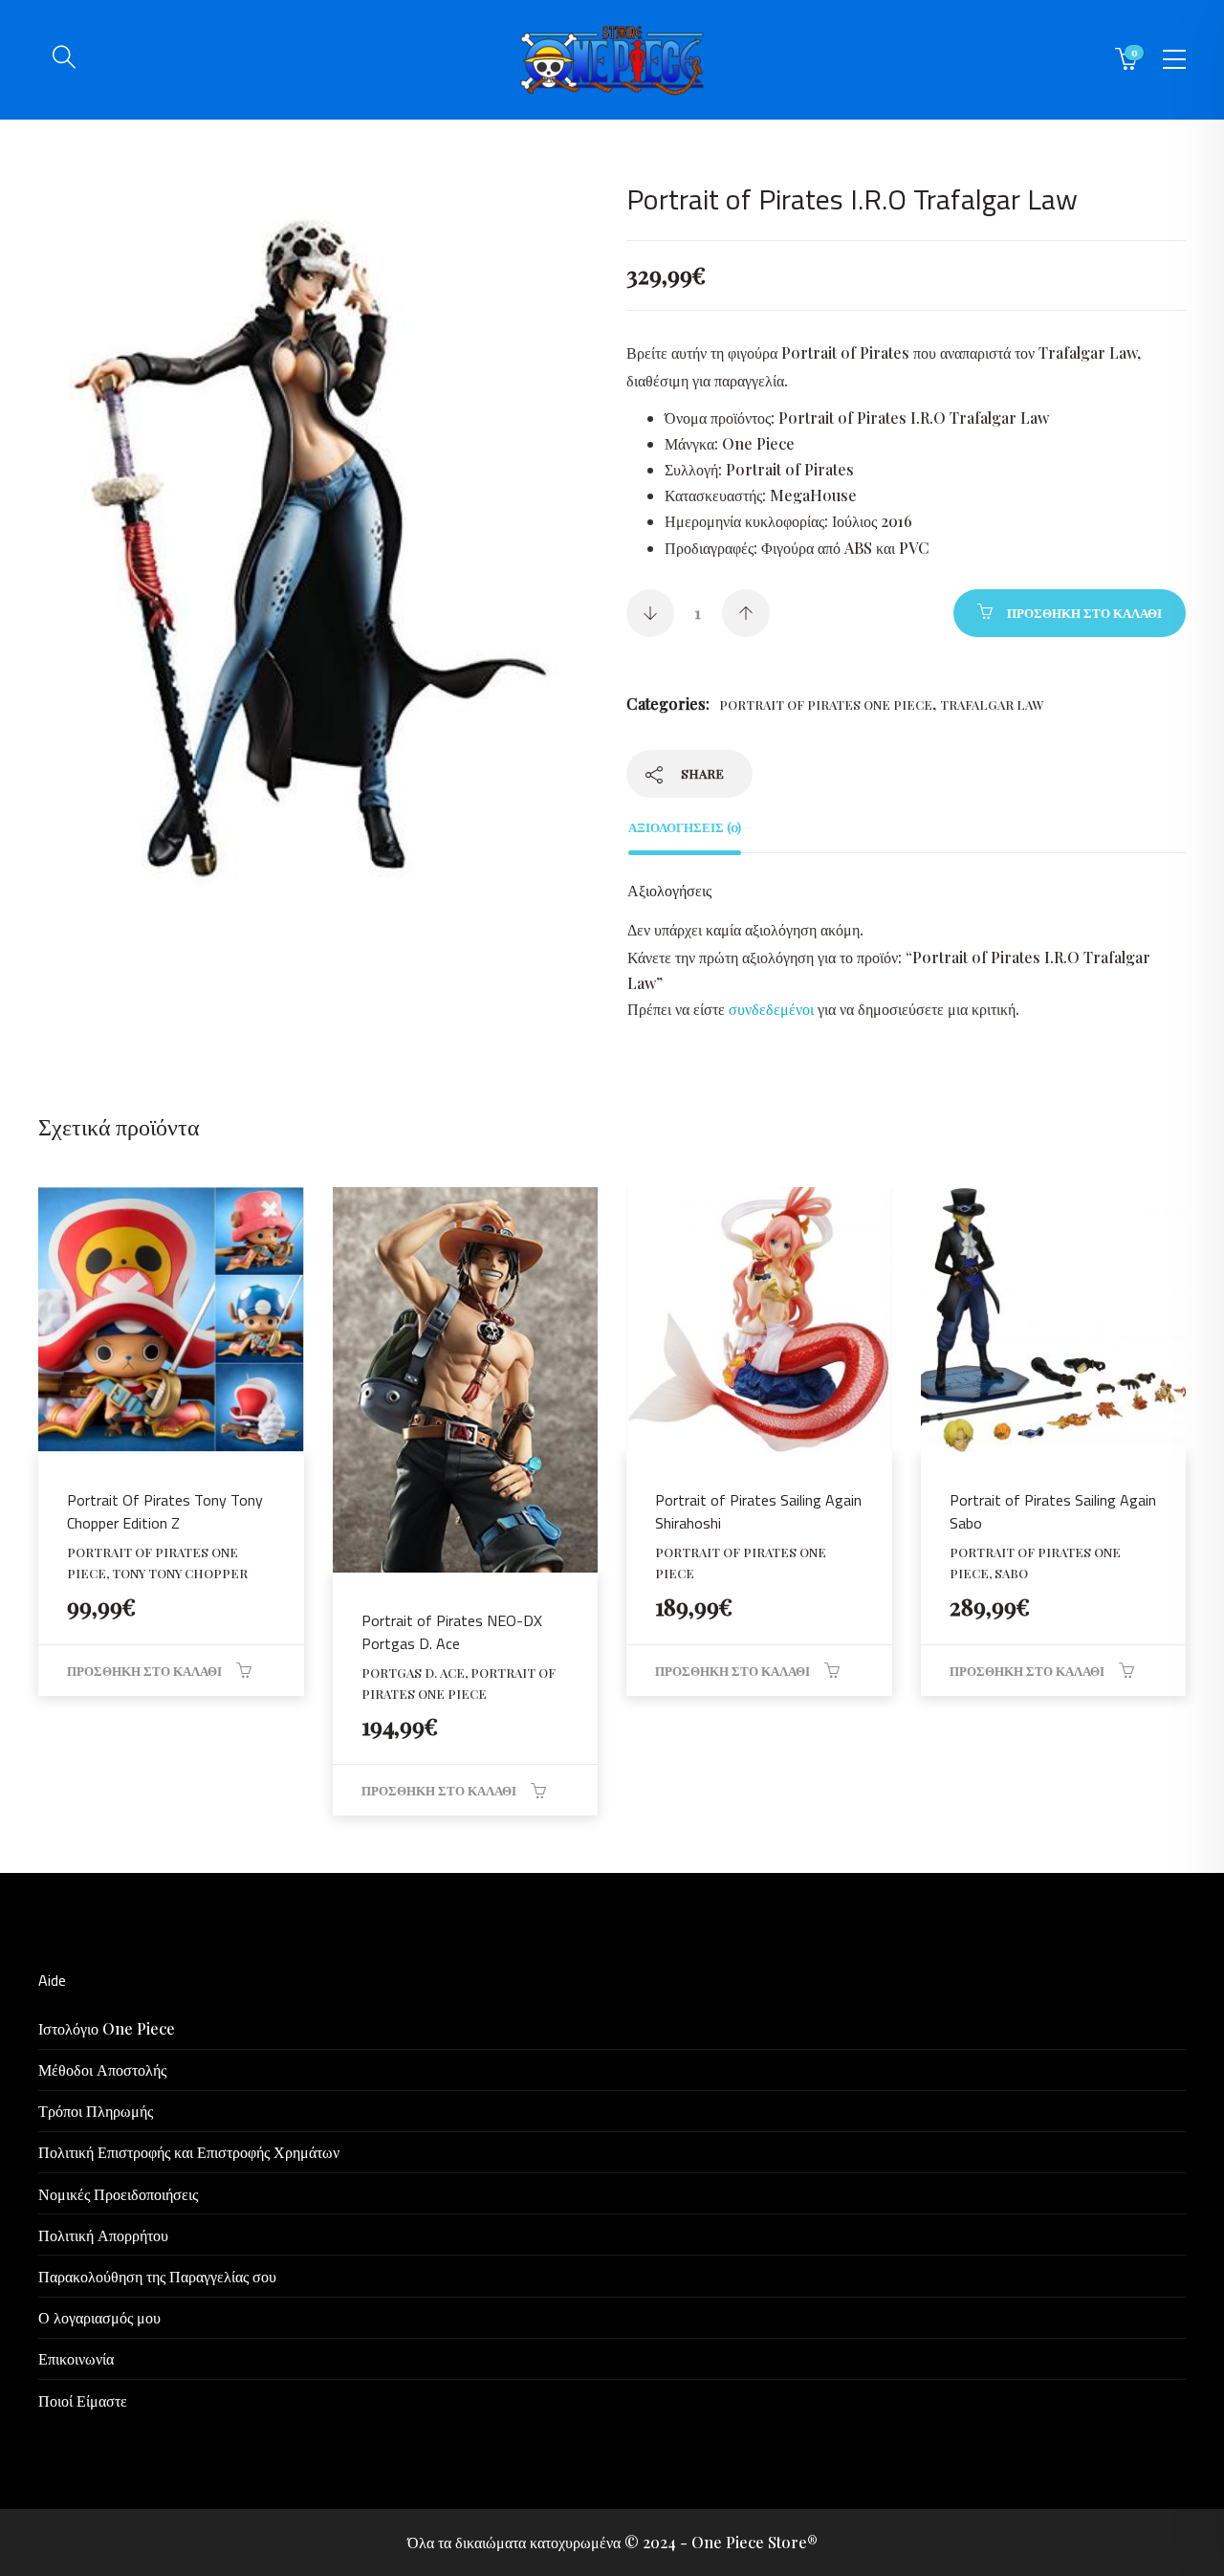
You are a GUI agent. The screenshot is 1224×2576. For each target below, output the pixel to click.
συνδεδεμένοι (773, 1009)
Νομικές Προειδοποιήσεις (118, 2194)
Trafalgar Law (992, 705)
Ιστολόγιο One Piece (107, 2028)
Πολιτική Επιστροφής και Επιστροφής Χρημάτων (189, 2152)
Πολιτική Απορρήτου (103, 2235)
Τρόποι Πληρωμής (96, 2111)
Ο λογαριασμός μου (99, 2317)
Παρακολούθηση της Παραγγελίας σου (157, 2276)
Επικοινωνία (76, 2358)
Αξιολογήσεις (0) (685, 827)
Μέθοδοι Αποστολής (102, 2070)
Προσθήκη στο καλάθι (1084, 613)
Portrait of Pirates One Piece (826, 705)
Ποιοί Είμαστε (83, 2400)
